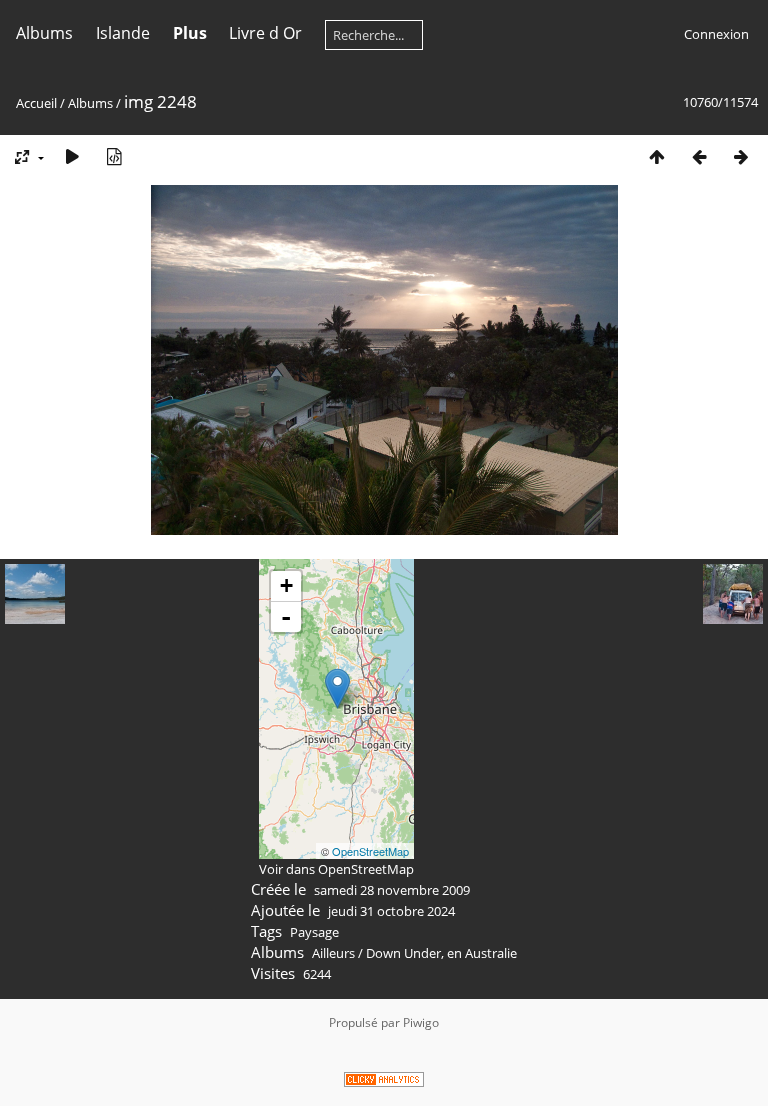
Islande (123, 33)
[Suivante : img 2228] (741, 156)
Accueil (36, 103)
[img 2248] (337, 688)
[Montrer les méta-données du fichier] (114, 156)
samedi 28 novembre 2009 (392, 890)
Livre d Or (265, 33)
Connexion (716, 34)
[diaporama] (72, 156)
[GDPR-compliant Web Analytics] (384, 1082)
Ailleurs (333, 953)
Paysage (314, 932)
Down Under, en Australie (441, 953)
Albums (44, 33)
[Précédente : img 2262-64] (699, 156)
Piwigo (421, 1022)
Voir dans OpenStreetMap (336, 869)
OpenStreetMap (370, 851)
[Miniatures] (657, 156)
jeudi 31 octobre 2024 (391, 911)
